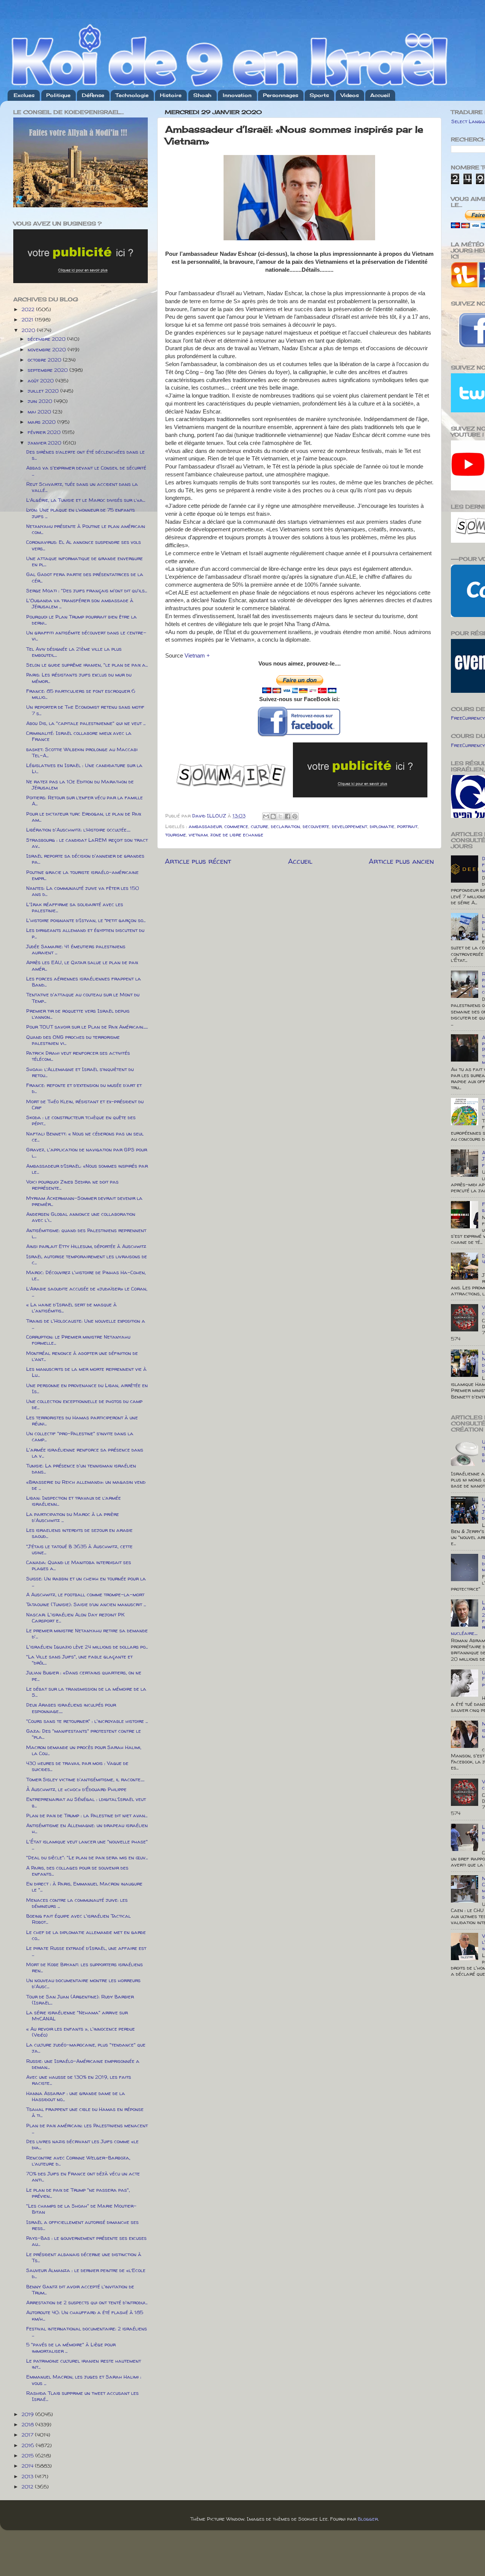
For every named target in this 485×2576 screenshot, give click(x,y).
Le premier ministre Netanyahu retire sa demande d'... (87, 1633)
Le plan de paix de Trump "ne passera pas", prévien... (78, 2193)
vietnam (198, 835)
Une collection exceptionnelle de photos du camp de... (84, 1404)
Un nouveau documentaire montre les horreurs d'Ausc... (83, 1983)
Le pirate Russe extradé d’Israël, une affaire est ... (86, 1951)
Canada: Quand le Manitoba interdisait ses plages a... (79, 1565)
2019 (28, 2414)
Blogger (368, 2519)
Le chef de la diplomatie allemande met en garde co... (86, 1935)
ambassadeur (205, 826)
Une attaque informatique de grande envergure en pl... (84, 561)
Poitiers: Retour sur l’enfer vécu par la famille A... (84, 800)
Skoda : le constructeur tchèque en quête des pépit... (81, 1120)
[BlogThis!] (273, 816)
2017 (28, 2435)
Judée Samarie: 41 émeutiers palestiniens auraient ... (76, 949)
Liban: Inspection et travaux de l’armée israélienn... (74, 1501)
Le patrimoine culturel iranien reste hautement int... (84, 2364)
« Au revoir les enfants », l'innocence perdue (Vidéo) (81, 2032)
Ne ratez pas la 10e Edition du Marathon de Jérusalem (80, 785)
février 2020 (45, 432)
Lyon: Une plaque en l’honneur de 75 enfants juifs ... (81, 513)
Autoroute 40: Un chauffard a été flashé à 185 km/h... (85, 2315)
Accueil (380, 95)
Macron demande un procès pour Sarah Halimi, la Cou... (84, 1750)
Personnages (281, 95)
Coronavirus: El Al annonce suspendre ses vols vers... (84, 545)
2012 (28, 2487)
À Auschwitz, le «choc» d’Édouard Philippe (76, 1789)
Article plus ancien (401, 861)
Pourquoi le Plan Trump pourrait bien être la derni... (81, 620)
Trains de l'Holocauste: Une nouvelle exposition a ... (86, 1324)
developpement (350, 826)
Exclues (24, 95)
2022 (29, 309)
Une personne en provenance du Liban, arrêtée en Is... (87, 1388)
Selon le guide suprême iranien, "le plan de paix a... (87, 665)
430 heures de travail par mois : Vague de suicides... (77, 1766)
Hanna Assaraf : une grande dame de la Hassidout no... (76, 2096)
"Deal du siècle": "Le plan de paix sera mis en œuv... (87, 1857)
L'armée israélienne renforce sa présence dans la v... (85, 1453)
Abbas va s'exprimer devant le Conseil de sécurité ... (86, 471)
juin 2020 (41, 401)
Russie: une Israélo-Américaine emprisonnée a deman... (83, 2064)
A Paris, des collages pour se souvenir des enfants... (77, 1871)
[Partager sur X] (280, 816)
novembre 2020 (48, 349)
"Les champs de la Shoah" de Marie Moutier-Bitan (81, 2209)
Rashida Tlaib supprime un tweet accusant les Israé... (82, 2396)
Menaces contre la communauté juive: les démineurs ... (77, 1903)
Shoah (202, 95)
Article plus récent (198, 861)
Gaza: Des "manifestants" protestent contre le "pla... (84, 1734)
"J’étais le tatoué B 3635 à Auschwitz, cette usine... (79, 1549)
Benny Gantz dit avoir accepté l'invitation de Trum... (80, 2289)
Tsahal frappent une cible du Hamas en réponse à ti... (85, 2112)
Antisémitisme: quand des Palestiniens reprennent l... (86, 1233)
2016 (29, 2445)
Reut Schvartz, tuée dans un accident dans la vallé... (82, 487)
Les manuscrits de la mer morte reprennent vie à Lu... (86, 1372)
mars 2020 (42, 422)
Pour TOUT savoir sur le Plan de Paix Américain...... (87, 1027)
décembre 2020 (47, 339)
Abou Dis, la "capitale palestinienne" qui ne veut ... (86, 723)
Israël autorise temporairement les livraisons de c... (87, 1259)
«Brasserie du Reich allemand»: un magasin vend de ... (86, 1485)
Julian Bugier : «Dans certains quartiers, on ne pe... (84, 1676)
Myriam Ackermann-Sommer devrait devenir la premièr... (84, 1201)
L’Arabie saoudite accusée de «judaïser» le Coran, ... (87, 1292)
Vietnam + (197, 656)
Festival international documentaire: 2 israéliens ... (87, 2332)
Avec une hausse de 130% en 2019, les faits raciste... (79, 2080)
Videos (350, 95)
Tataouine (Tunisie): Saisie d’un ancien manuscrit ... (86, 1604)
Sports (319, 95)
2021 (28, 319)
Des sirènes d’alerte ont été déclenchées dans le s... (85, 455)
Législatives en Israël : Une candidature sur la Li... (84, 768)
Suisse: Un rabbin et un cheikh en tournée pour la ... (86, 1582)
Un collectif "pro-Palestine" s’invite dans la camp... (80, 1436)
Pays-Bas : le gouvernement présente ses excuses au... (86, 2241)
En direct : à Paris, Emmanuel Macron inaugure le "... (84, 1887)
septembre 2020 (48, 370)
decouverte (316, 826)
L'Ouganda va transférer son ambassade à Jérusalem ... (80, 603)
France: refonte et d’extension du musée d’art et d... (84, 1088)
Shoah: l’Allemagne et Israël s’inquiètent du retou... (80, 1072)
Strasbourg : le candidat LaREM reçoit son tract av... (87, 843)
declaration (286, 826)
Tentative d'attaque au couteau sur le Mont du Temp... (83, 998)
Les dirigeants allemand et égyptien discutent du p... (85, 933)
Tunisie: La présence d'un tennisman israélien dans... (81, 1469)
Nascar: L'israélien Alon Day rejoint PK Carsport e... (75, 1618)
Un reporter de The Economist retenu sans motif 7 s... (85, 710)
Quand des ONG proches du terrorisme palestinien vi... (73, 1040)
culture (260, 826)
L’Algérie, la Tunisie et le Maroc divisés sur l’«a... (86, 500)
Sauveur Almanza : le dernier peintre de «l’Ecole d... (86, 2273)
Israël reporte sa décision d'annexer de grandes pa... (85, 859)
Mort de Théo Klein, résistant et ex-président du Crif (85, 1104)
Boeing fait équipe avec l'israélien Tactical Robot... (78, 1919)
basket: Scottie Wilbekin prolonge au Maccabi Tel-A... (82, 752)
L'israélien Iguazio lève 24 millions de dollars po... (87, 1647)
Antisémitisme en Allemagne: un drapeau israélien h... (87, 1828)
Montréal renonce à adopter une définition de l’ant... (82, 1356)
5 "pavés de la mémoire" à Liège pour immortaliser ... (71, 2347)
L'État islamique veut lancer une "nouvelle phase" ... (87, 1845)
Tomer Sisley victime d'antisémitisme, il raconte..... (85, 1779)
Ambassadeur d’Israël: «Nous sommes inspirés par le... (87, 1169)
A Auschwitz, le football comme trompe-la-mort (85, 1594)
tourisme (176, 835)
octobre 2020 (45, 360)
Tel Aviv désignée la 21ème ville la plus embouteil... (74, 652)
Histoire (171, 95)
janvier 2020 (45, 443)
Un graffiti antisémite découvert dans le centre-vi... (86, 636)
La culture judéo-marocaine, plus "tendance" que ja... (86, 2048)
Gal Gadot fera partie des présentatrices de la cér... (85, 577)
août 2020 (41, 381)
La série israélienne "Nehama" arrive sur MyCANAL (77, 2015)
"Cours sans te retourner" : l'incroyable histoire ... (87, 1721)
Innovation (237, 95)
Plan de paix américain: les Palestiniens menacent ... (87, 2128)
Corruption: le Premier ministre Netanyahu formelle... (78, 1340)
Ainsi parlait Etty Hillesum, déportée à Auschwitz (86, 1246)
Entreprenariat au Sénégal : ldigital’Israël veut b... (86, 1802)
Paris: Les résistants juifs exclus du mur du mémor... (79, 678)
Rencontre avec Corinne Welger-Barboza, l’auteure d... (78, 2161)
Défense (93, 95)
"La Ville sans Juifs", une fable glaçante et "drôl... (79, 1660)
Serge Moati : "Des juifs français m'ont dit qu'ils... (87, 590)
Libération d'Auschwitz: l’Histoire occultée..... (78, 830)
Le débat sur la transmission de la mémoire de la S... (86, 1692)
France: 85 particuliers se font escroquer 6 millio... (81, 694)
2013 (28, 2476)
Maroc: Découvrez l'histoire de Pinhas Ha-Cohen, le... (86, 1275)
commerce (236, 826)
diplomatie (382, 826)
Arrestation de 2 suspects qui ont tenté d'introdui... (87, 2302)
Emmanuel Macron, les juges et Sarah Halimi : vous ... (84, 2380)
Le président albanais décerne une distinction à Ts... (84, 2257)
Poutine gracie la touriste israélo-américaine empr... (82, 875)
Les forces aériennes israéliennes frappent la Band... (84, 982)
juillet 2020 (44, 391)
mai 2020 (40, 412)
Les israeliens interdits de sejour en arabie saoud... (79, 1533)
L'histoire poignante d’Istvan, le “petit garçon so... (86, 920)
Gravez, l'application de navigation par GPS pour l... (87, 1153)
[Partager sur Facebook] (288, 816)
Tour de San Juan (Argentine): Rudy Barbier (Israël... (80, 2000)
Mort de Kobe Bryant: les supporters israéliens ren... (84, 1967)
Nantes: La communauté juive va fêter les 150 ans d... (83, 891)
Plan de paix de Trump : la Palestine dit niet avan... (87, 1815)
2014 (28, 2466)
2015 (28, 2455)
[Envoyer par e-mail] (266, 816)
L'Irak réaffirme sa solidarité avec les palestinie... (75, 907)
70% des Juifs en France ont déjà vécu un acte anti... (83, 2177)
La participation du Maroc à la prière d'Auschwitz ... (73, 1517)
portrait (407, 826)
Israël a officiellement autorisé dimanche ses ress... (82, 2225)
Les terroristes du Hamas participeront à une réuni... (82, 1420)
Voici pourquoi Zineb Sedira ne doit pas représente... (72, 1185)
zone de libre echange (237, 835)
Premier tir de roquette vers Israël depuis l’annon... (78, 1014)
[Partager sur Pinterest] (295, 816)
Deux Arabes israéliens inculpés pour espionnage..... (71, 1708)
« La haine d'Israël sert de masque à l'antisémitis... (71, 1308)
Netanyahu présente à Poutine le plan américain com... (86, 529)
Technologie (132, 95)
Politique (58, 95)
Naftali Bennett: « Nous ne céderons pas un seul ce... (85, 1137)
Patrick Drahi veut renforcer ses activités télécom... (78, 1056)
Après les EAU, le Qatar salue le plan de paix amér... (82, 965)
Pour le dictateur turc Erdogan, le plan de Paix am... (84, 817)
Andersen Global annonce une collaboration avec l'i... (81, 1217)
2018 (28, 2424)
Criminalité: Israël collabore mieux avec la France (79, 736)
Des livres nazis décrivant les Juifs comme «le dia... (82, 2144)
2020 (29, 330)
